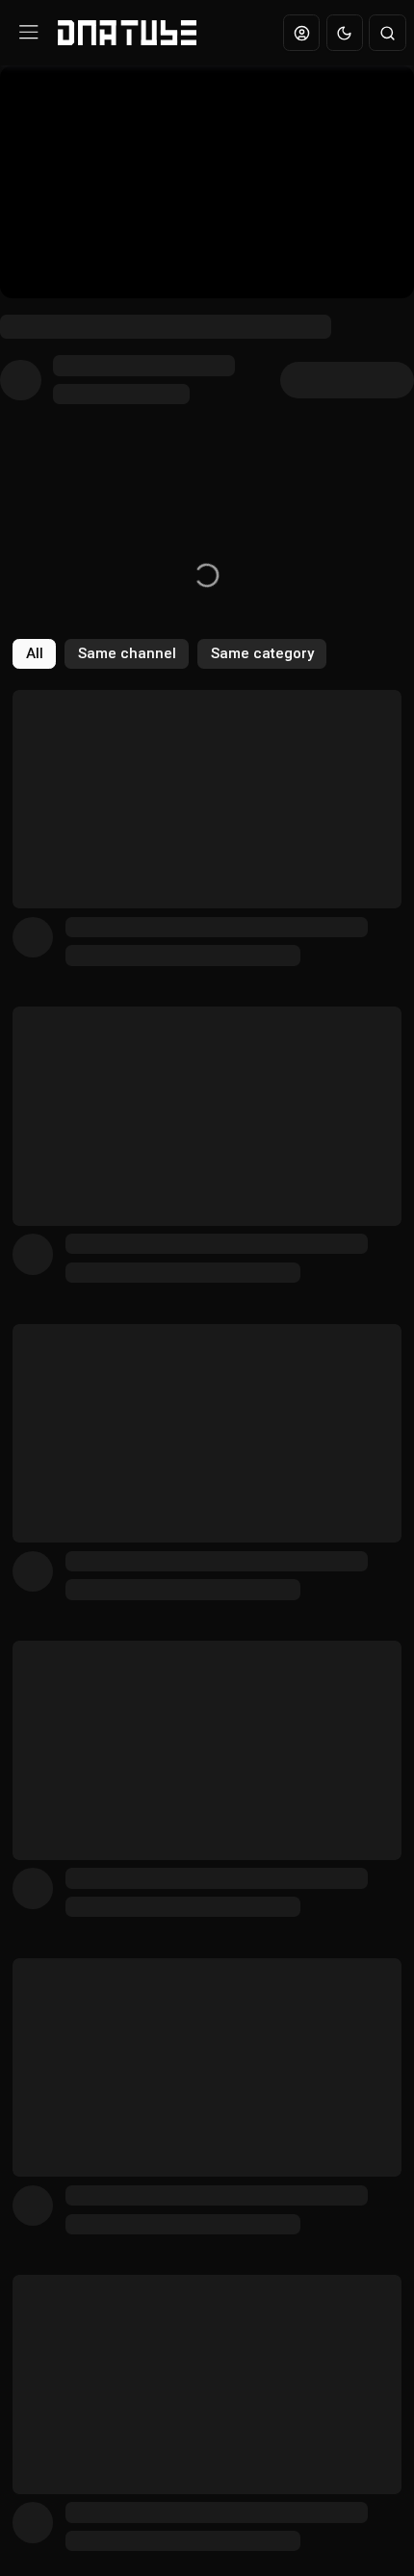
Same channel (127, 653)
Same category (262, 653)
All (35, 653)
